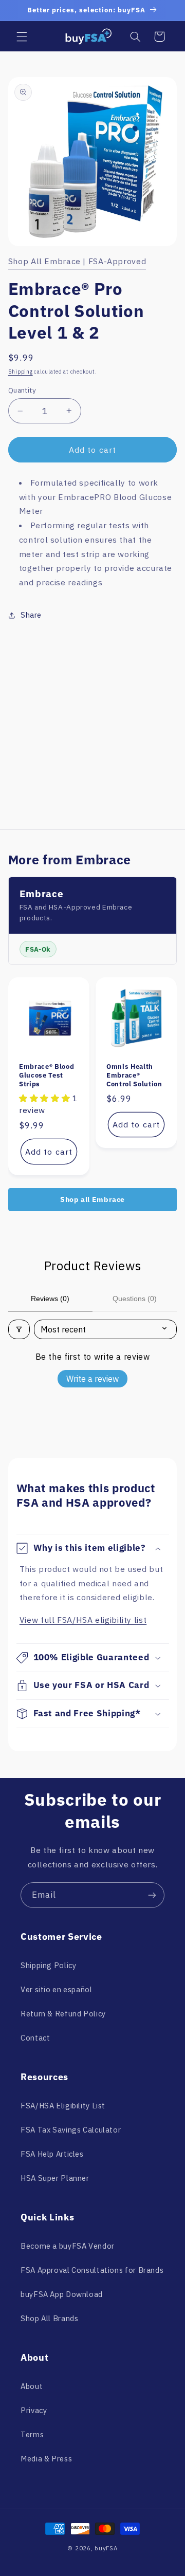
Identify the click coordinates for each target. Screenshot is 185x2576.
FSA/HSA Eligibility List (63, 2106)
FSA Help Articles (52, 2154)
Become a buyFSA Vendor (68, 2246)
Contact (35, 2038)
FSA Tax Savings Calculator (71, 2130)
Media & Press (46, 2459)
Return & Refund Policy (63, 2014)
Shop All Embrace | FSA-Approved (77, 261)
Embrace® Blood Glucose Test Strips (47, 1075)
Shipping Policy (48, 1965)
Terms (32, 2434)
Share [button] (31, 615)
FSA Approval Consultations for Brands (92, 2270)
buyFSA (106, 2548)
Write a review (92, 1379)
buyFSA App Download (62, 2294)
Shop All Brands (49, 2318)
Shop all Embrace (92, 1199)
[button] (22, 36)
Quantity (22, 390)
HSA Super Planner (55, 2178)
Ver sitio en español (57, 1989)
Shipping (21, 372)
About (32, 2386)
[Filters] (19, 1329)
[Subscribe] (152, 1895)
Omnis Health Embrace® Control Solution (134, 1075)
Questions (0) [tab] (135, 1299)
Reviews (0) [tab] (50, 1299)
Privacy (34, 2410)
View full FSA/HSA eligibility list (83, 1620)
